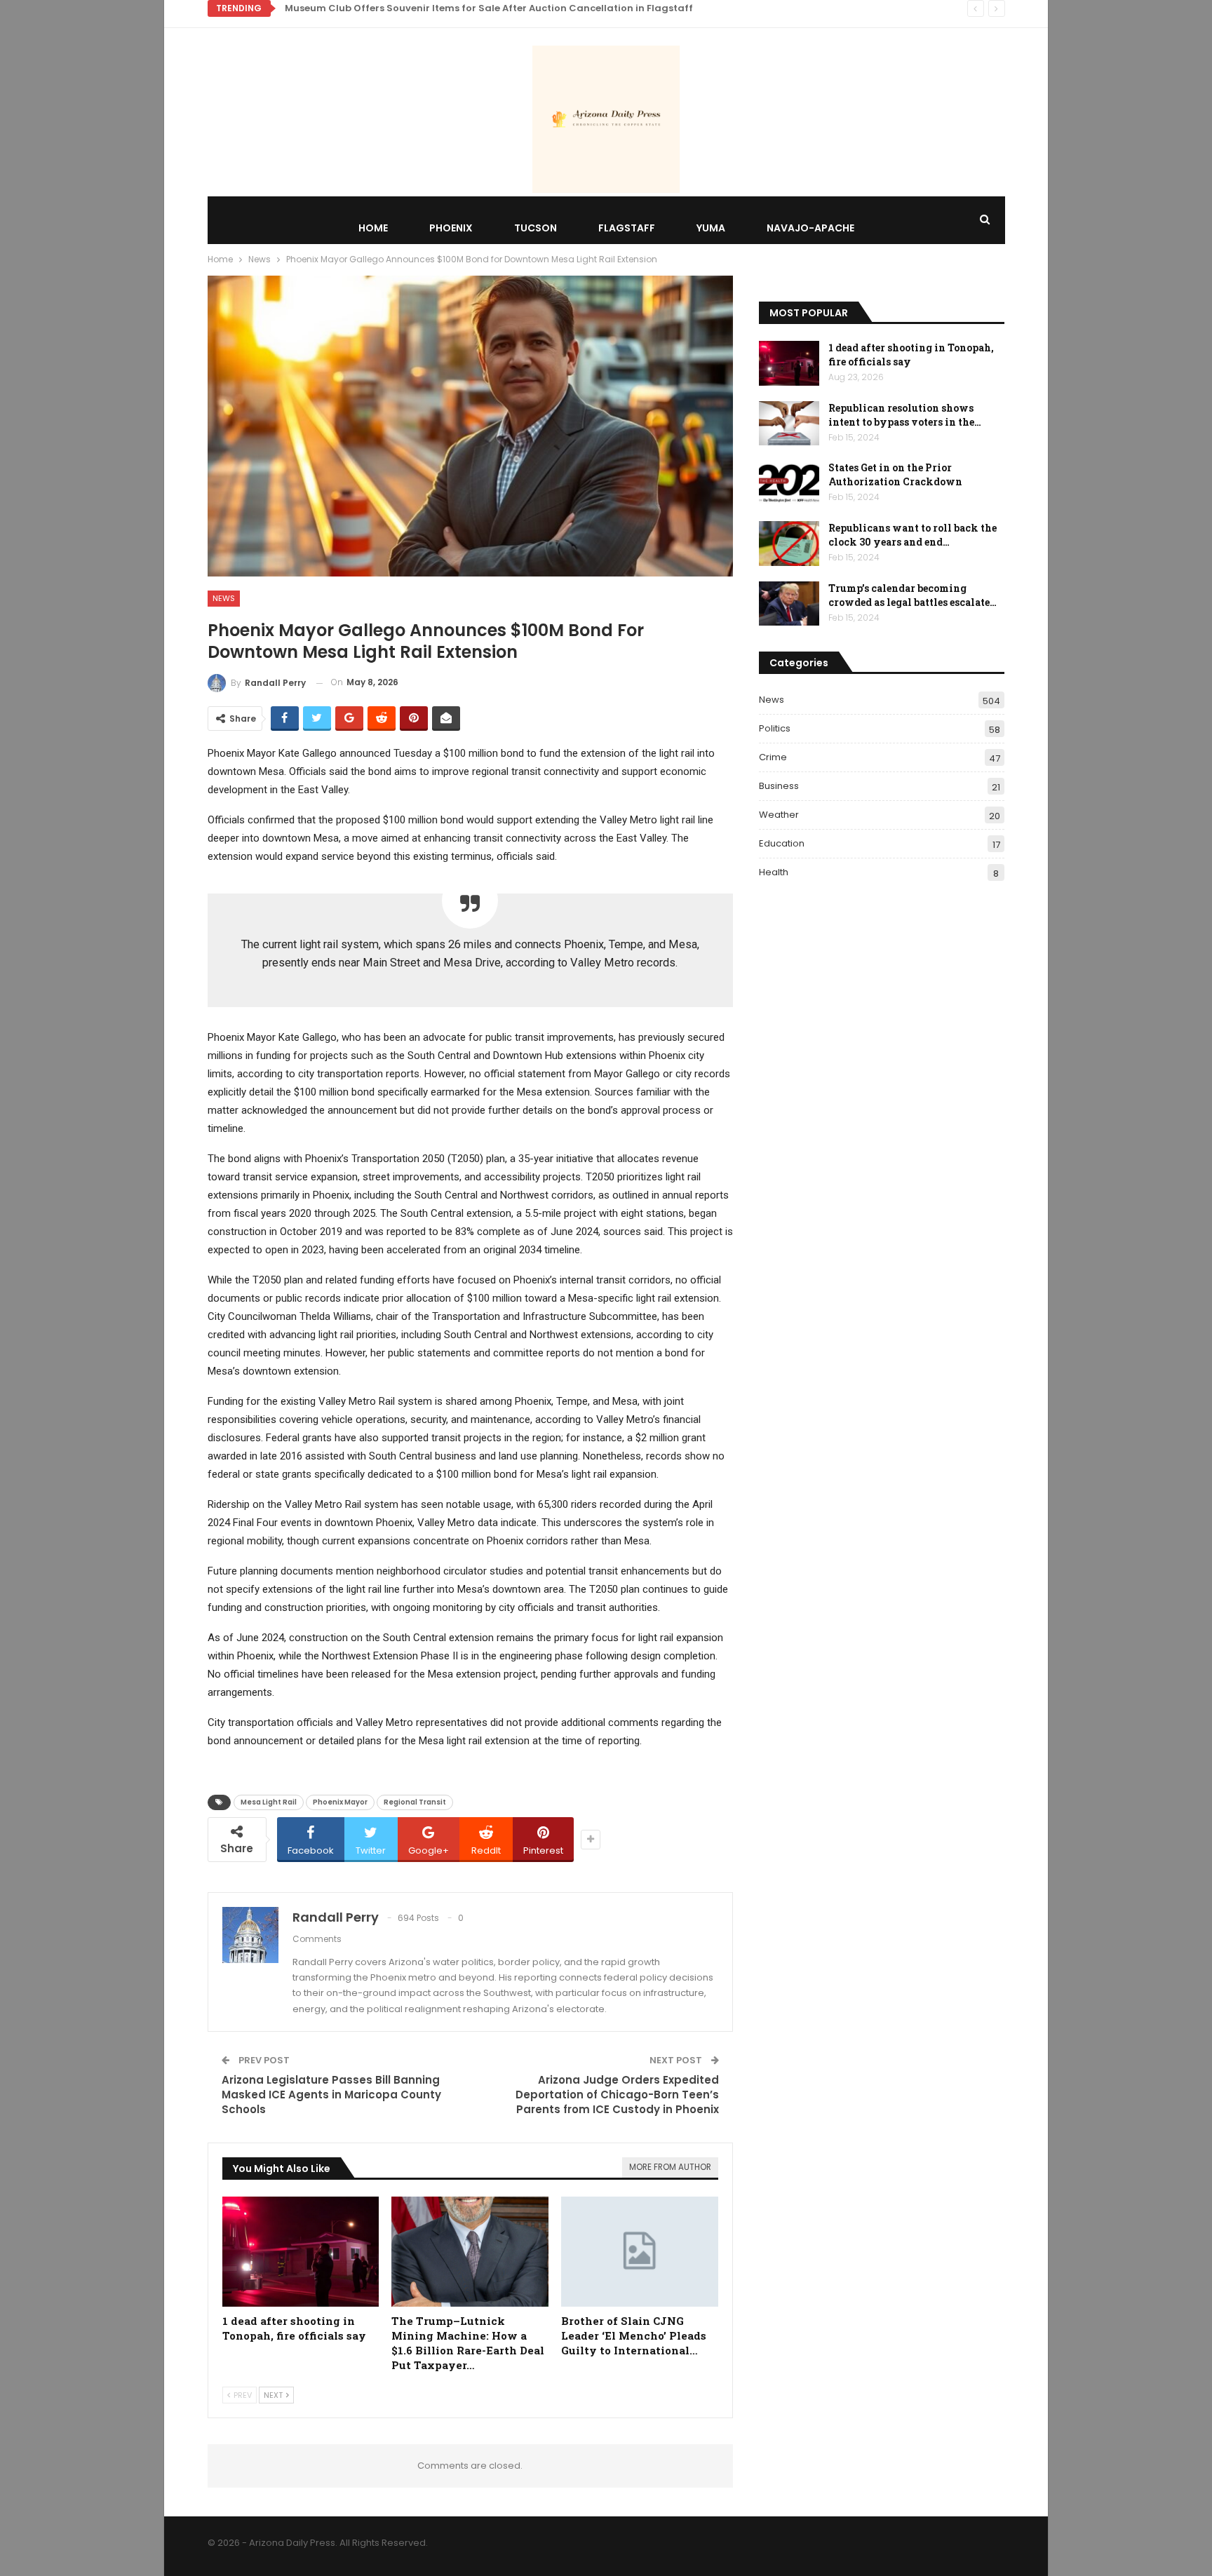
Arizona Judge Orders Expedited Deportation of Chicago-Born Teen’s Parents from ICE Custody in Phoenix (617, 2095)
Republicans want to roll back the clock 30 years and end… (913, 535)
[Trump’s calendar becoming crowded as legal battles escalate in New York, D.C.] (789, 604)
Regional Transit (415, 1802)
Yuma (711, 228)
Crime (773, 757)
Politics (775, 728)
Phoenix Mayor (340, 1802)
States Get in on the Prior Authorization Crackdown (895, 474)
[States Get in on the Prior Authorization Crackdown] (789, 483)
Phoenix (451, 228)
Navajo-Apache (810, 228)
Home (373, 228)
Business (779, 786)
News (224, 598)
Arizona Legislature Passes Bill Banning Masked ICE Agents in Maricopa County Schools (331, 2095)
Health (774, 872)
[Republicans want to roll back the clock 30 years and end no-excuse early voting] (789, 544)
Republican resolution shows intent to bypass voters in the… (905, 415)
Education (782, 843)
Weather (779, 815)
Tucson (536, 228)
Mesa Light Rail (269, 1802)
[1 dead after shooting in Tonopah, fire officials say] (301, 2252)
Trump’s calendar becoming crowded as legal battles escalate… (913, 595)
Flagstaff (627, 228)
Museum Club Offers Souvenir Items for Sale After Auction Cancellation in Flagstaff (489, 8)
